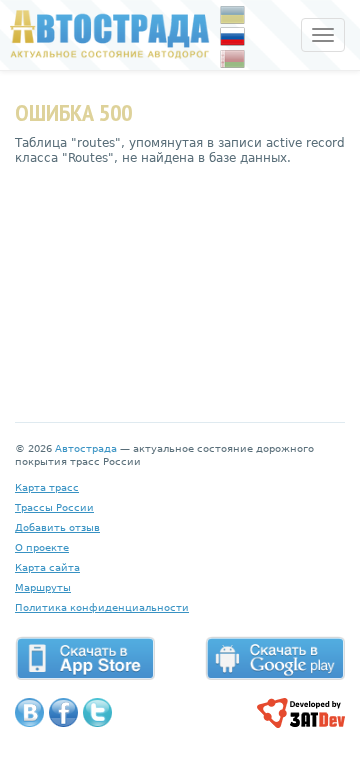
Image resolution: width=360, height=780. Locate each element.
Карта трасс (47, 487)
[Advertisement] (180, 279)
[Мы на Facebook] (63, 712)
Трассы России (54, 507)
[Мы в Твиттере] (97, 712)
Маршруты (43, 587)
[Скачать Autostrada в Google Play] (275, 658)
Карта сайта (47, 567)
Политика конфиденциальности (102, 607)
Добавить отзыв (57, 527)
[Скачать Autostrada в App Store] (85, 658)
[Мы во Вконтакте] (29, 712)
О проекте (42, 547)
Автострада (86, 448)
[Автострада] (105, 34)
